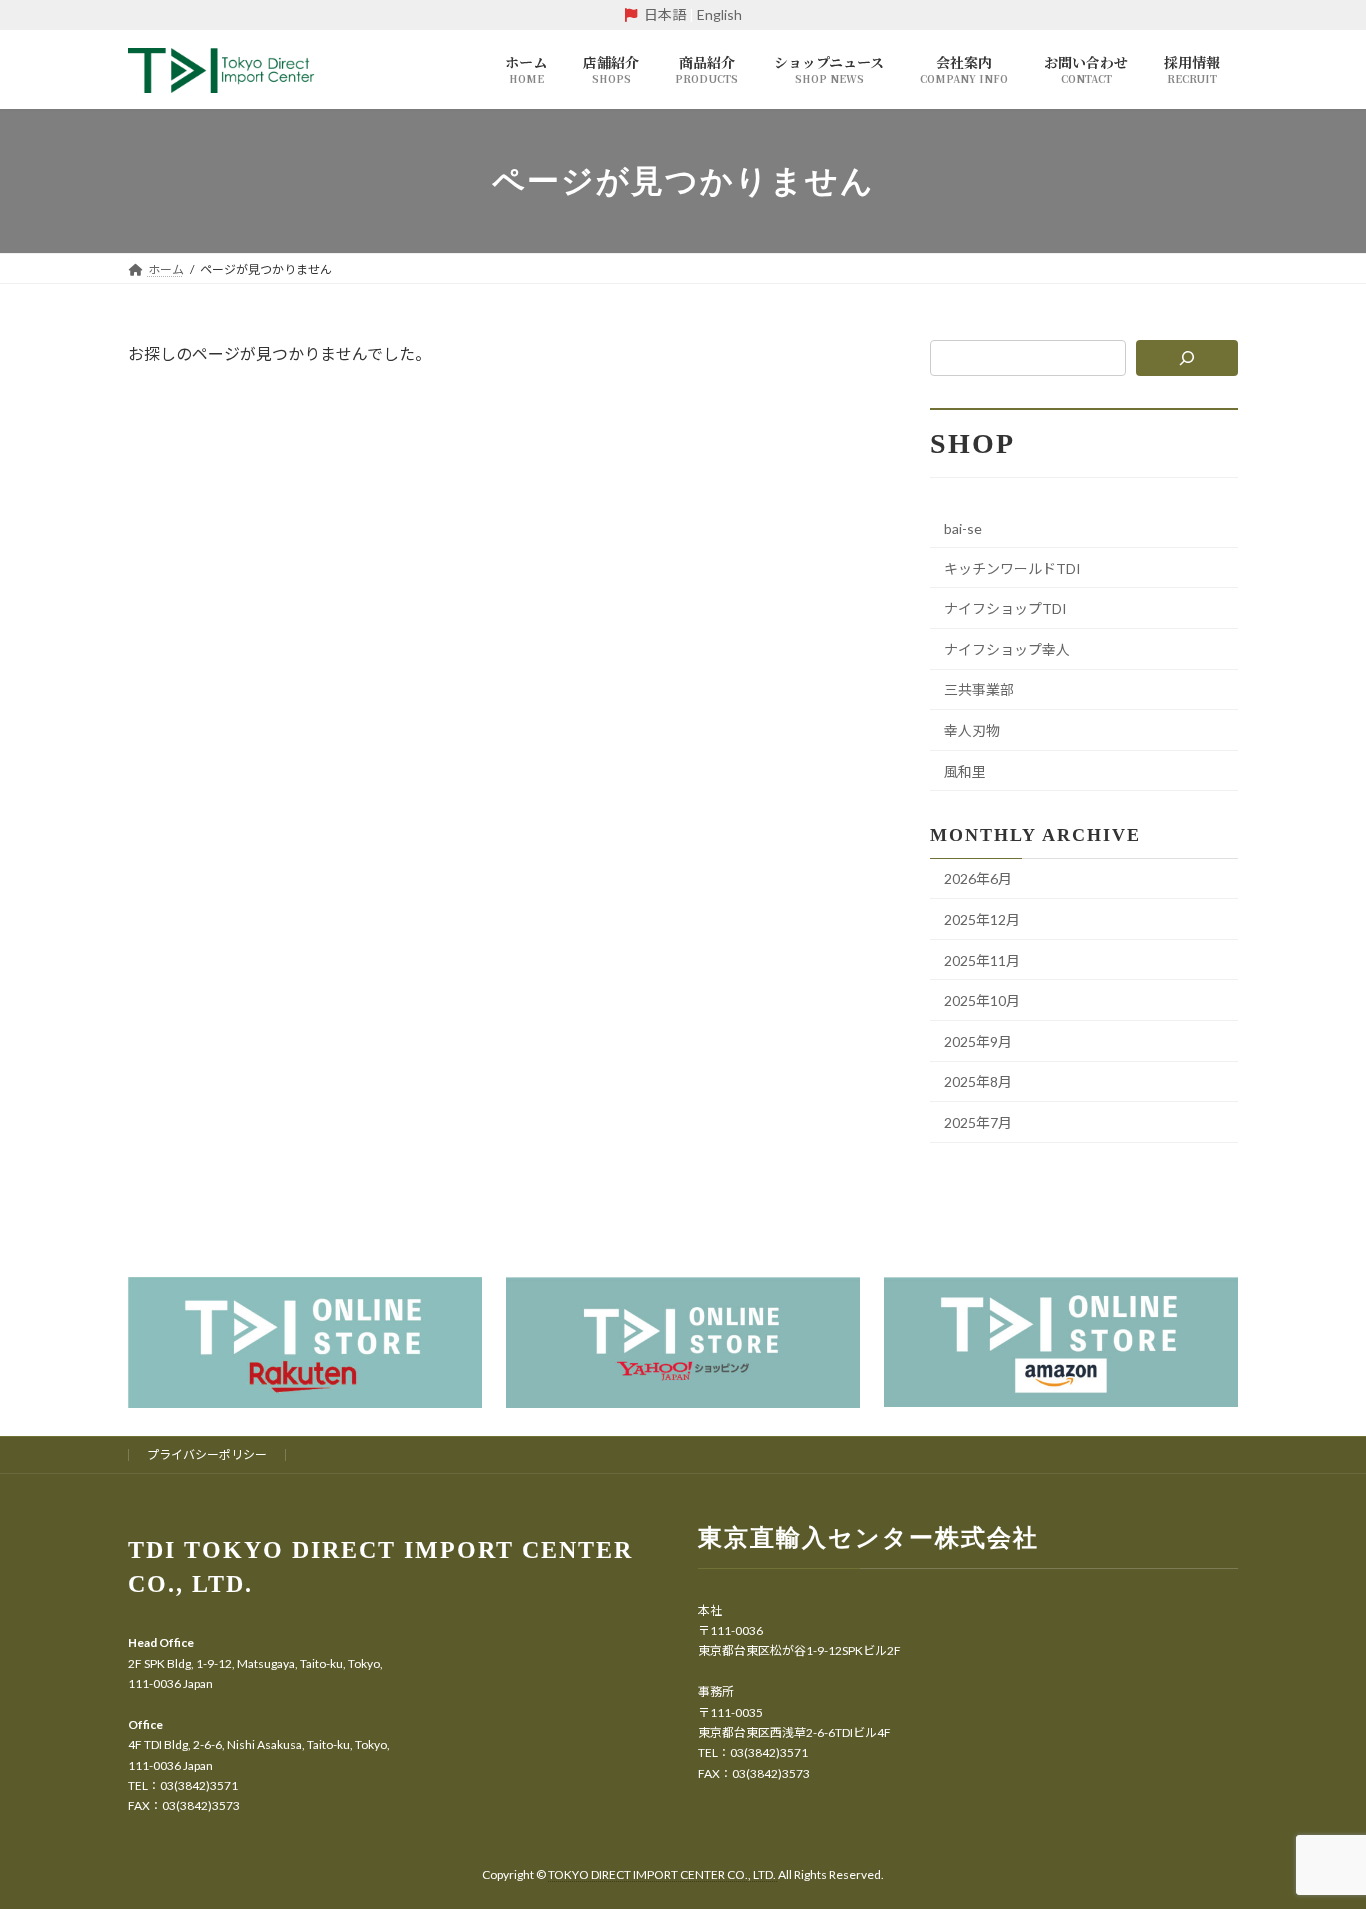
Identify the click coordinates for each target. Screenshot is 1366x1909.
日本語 (665, 14)
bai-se (963, 528)
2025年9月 (978, 1041)
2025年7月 (978, 1122)
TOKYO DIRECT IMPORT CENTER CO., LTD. (663, 1874)
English (719, 14)
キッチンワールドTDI (1012, 568)
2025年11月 (982, 960)
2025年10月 (982, 1000)
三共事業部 (979, 689)
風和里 (965, 771)
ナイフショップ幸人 (1007, 649)
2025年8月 (978, 1081)
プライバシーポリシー (207, 1454)
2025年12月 (982, 919)
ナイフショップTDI (1005, 608)
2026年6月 (978, 878)
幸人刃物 (972, 730)
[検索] (1187, 358)
